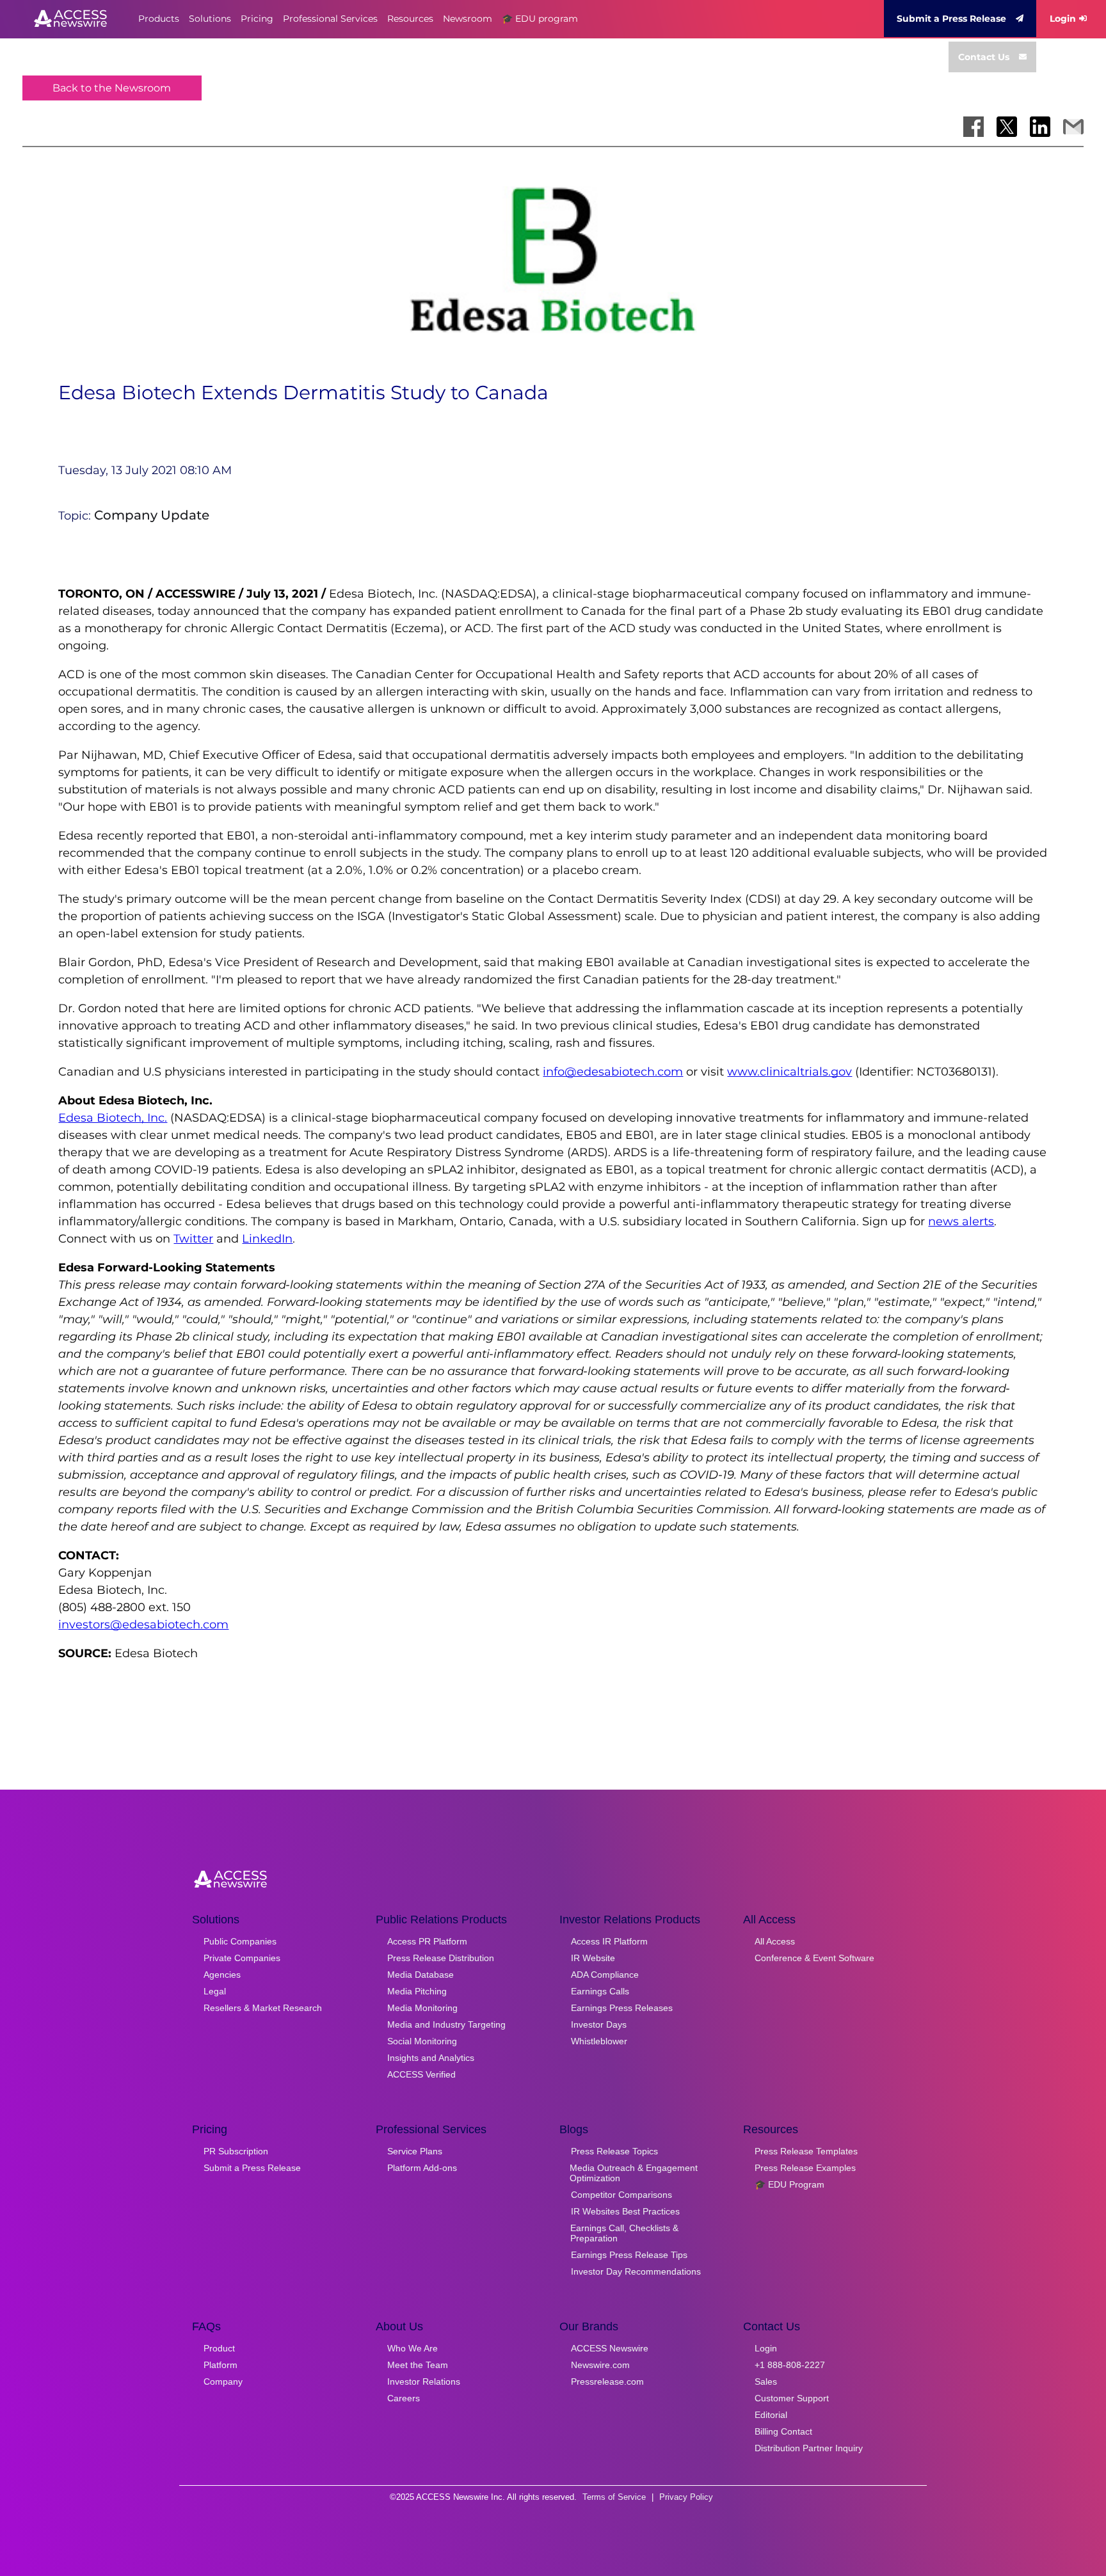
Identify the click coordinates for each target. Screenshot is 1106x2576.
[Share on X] (1007, 127)
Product (219, 2348)
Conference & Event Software (814, 1958)
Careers (404, 2398)
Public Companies (240, 1941)
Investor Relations (424, 2381)
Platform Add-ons (422, 2168)
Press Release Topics (614, 2151)
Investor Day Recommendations (636, 2271)
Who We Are (413, 2348)
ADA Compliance (605, 1975)
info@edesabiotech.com (613, 1072)
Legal (215, 1991)
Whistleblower (599, 2041)
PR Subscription (236, 2151)
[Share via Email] (1073, 127)
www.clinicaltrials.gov (789, 1072)
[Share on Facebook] (974, 127)
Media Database (421, 1975)
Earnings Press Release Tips (629, 2255)
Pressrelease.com (607, 2381)
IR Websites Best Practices (625, 2211)
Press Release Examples (805, 2168)
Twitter (193, 1239)
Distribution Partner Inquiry (809, 2448)
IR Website (593, 1958)
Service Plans (415, 2151)
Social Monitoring (422, 2041)
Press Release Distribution (441, 1958)
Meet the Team (418, 2365)
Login (1063, 19)
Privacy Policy (686, 2497)
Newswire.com (600, 2365)
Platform (220, 2365)
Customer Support (792, 2398)
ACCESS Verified (421, 2074)
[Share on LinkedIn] (1040, 127)
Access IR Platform (609, 1941)
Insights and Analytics (431, 2058)
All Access (775, 1941)
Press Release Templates (806, 2151)
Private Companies (242, 1958)
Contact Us (984, 57)
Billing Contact (783, 2431)
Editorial (771, 2415)
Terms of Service (614, 2497)
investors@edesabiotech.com (143, 1625)
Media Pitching (417, 1991)
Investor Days (599, 2024)
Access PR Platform (427, 1941)
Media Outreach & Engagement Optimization (634, 2173)
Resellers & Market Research (263, 2008)
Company (223, 2381)
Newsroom (468, 19)
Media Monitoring (422, 2008)
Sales (766, 2381)
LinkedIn (267, 1239)
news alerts (961, 1221)
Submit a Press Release (951, 19)
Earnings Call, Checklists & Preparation (624, 2233)
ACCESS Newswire (610, 2348)
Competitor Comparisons (621, 2195)
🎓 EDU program (540, 19)
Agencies (222, 1975)
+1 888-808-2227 (790, 2365)
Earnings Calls (600, 1991)
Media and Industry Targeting (446, 2024)
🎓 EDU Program (789, 2184)
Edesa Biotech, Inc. (113, 1118)
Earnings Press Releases (622, 2008)
